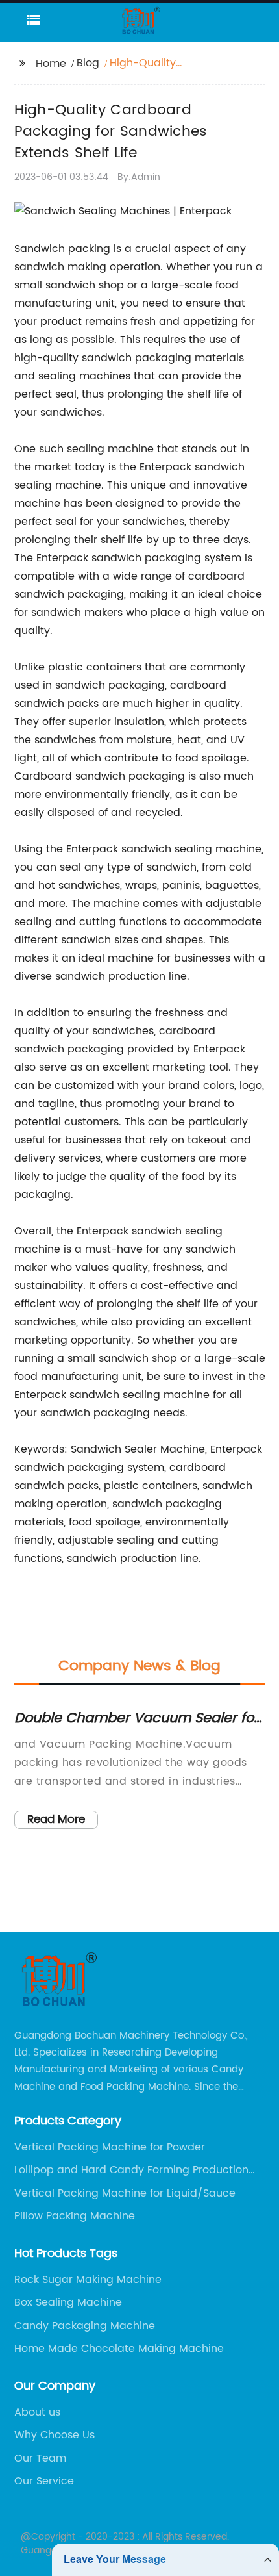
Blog (88, 63)
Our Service (44, 2481)
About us (37, 2412)
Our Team (40, 2458)
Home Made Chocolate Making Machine (119, 2349)
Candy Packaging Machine (85, 2326)
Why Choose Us (55, 2435)
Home (51, 64)
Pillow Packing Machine (75, 2216)
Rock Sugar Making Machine (88, 2280)
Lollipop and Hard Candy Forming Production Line (131, 2170)
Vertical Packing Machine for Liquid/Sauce (125, 2193)
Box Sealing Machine (68, 2302)
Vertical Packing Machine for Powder (110, 2147)
